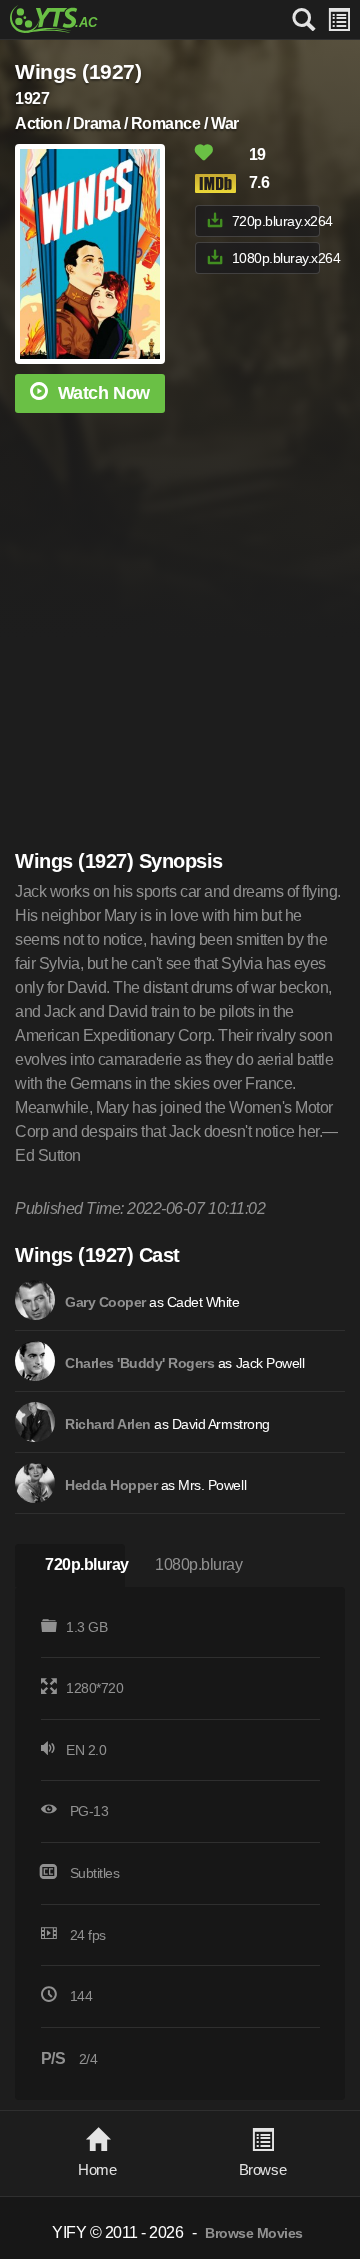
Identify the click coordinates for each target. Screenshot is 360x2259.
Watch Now (104, 393)
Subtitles (95, 1873)
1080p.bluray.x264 (276, 258)
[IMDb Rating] (220, 183)
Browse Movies (254, 2233)
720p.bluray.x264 (276, 221)
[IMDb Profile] (35, 1300)
